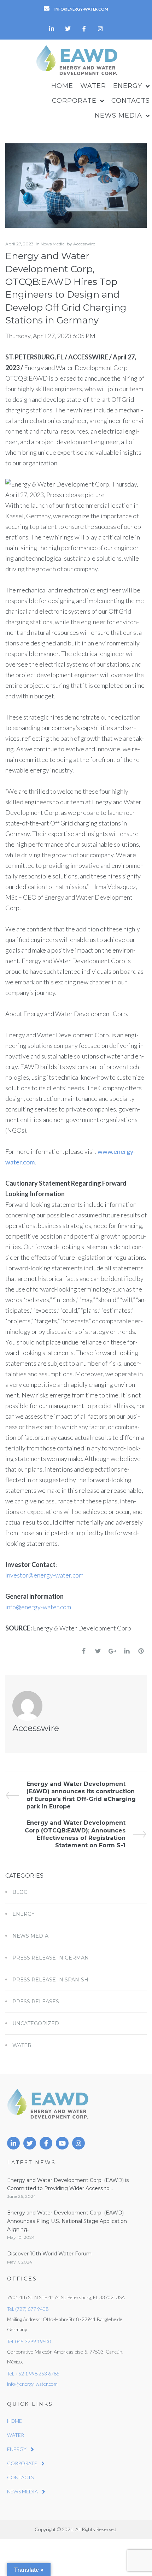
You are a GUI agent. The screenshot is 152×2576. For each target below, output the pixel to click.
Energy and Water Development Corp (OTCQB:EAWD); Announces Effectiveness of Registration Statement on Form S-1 (75, 1834)
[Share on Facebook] (84, 1651)
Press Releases (36, 2002)
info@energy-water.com (38, 1607)
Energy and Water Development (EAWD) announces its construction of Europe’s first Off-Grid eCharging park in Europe (81, 1795)
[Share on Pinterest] (141, 1651)
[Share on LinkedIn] (127, 1651)
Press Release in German (51, 1958)
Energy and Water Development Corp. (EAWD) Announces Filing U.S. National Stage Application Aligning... (67, 2221)
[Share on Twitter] (98, 1651)
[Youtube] (62, 2143)
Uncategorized (36, 2023)
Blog (20, 1892)
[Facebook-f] (84, 29)
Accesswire (84, 244)
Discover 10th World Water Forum (49, 2254)
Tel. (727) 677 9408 (28, 2309)
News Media (53, 244)
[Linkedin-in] (52, 29)
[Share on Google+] (112, 1651)
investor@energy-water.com (44, 1575)
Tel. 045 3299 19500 (29, 2341)
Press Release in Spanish (50, 1980)
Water (22, 2045)
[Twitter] (68, 29)
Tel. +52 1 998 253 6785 (33, 2374)
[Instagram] (100, 29)
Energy (24, 1914)
